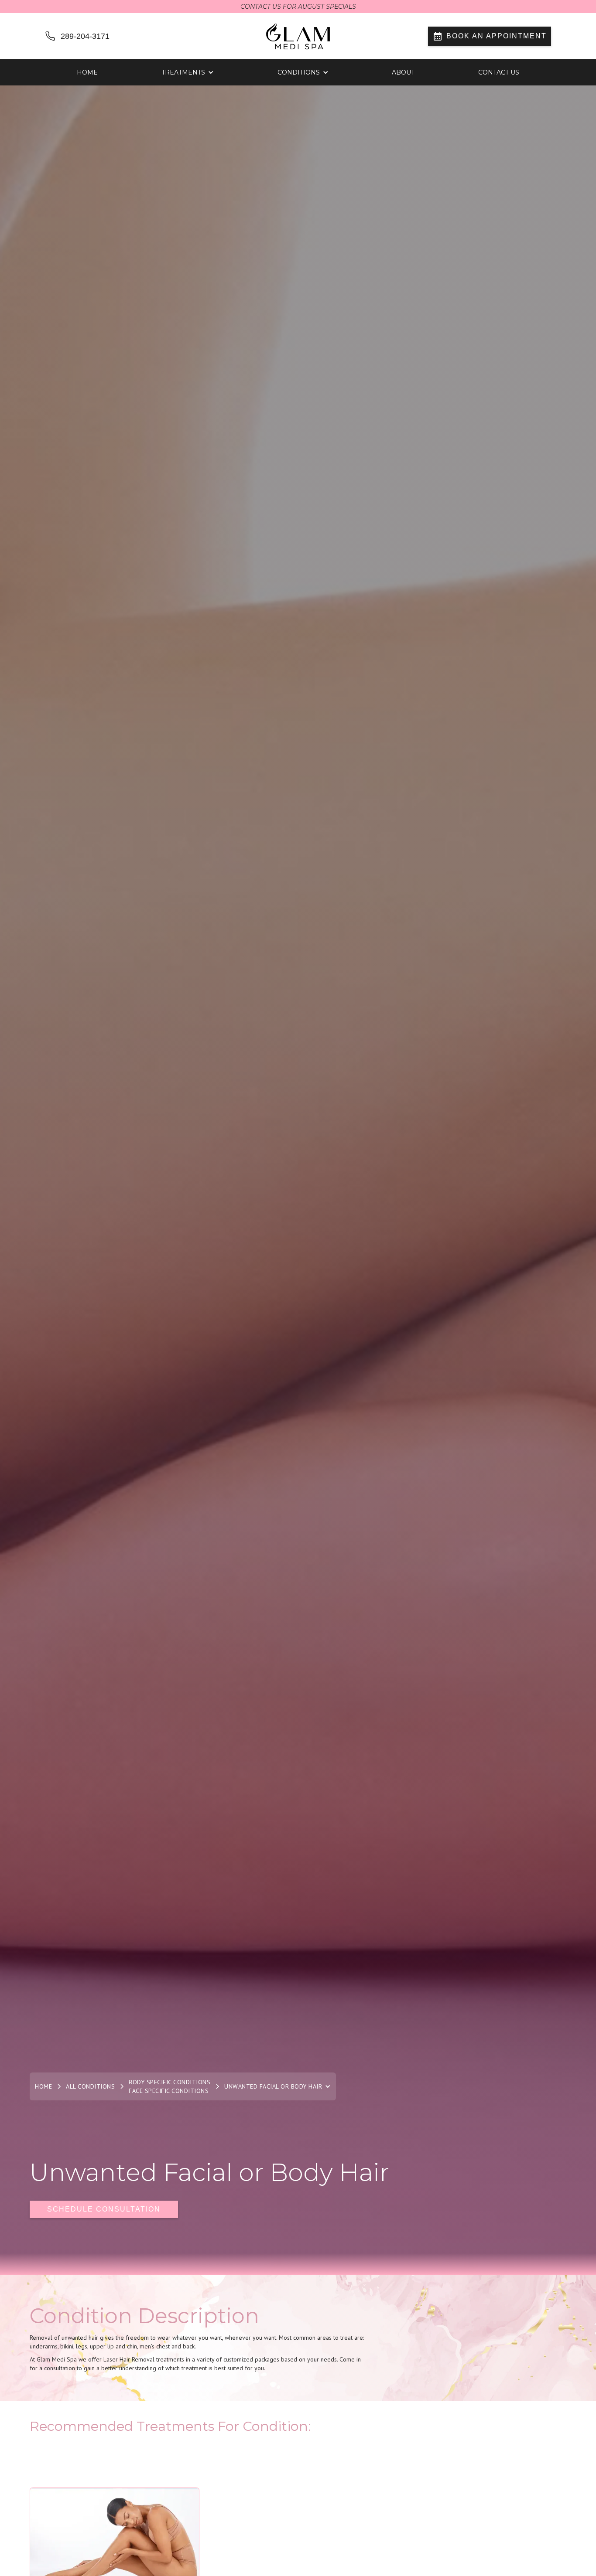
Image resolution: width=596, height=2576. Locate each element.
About (403, 72)
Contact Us (499, 72)
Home (87, 72)
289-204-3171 (85, 36)
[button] (188, 72)
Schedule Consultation (104, 2209)
